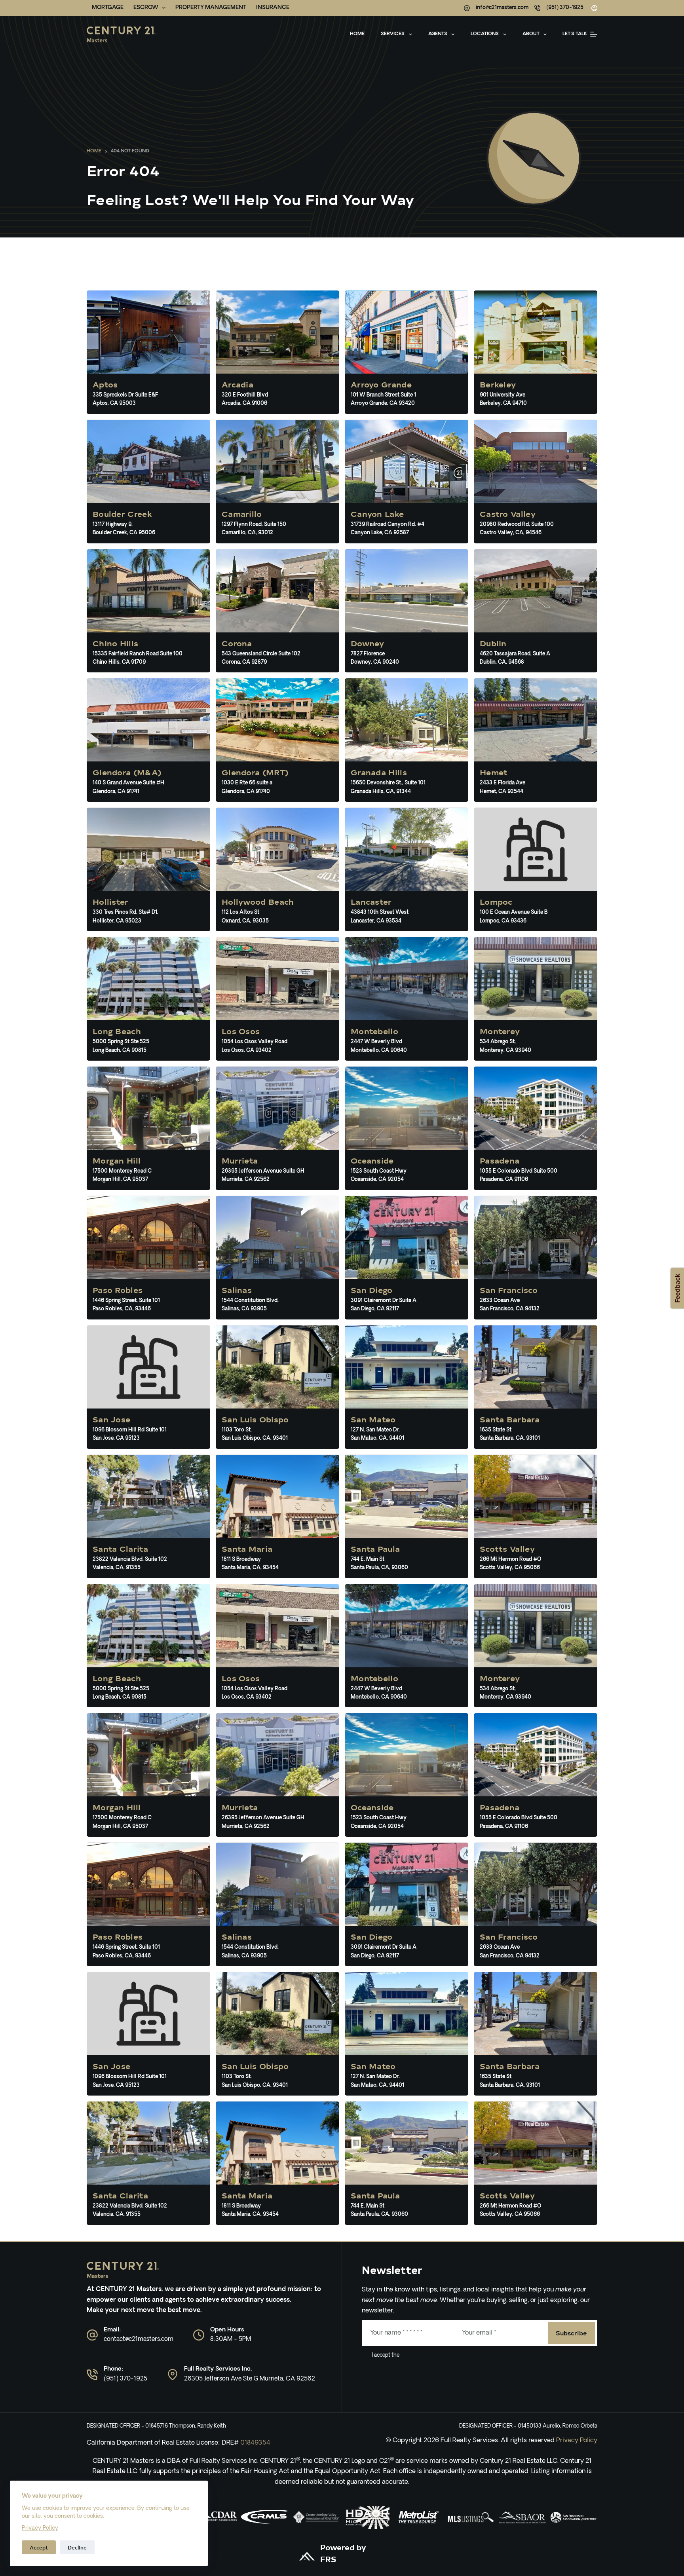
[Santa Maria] (277, 1517)
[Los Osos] (277, 999)
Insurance (273, 8)
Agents (438, 34)
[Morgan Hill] (148, 1128)
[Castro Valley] (536, 482)
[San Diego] (407, 1258)
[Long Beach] (148, 999)
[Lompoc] (536, 869)
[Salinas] (277, 1258)
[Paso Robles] (148, 1258)
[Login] (594, 8)
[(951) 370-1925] (537, 8)
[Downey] (407, 611)
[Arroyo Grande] (407, 352)
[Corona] (277, 611)
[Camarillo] (277, 482)
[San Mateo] (407, 1387)
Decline (77, 2547)
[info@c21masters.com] (467, 8)
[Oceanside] (407, 1128)
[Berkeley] (536, 352)
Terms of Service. (420, 2355)
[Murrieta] (277, 1128)
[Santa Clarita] (148, 1517)
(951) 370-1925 (565, 8)
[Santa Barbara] (536, 1387)
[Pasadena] (536, 1128)
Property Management (211, 8)
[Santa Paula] (407, 1517)
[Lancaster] (407, 869)
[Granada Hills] (407, 740)
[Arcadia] (277, 352)
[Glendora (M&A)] (148, 740)
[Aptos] (148, 352)
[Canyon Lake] (407, 482)
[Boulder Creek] (148, 482)
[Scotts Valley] (536, 1517)
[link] (265, 2518)
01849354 (255, 2443)
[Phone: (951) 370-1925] (92, 2375)
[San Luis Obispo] (277, 1387)
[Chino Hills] (148, 611)
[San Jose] (148, 1387)
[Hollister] (148, 869)
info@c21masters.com (502, 8)
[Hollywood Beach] (277, 869)
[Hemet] (536, 740)
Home (357, 34)
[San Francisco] (536, 1258)
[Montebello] (407, 999)
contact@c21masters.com (139, 2340)
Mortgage (108, 8)
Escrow (146, 8)
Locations (485, 34)
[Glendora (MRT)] (277, 740)
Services (393, 34)
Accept (39, 2547)
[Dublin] (536, 611)
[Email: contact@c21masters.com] (92, 2335)
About (531, 34)
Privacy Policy (40, 2528)
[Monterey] (536, 999)
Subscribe (571, 2333)
